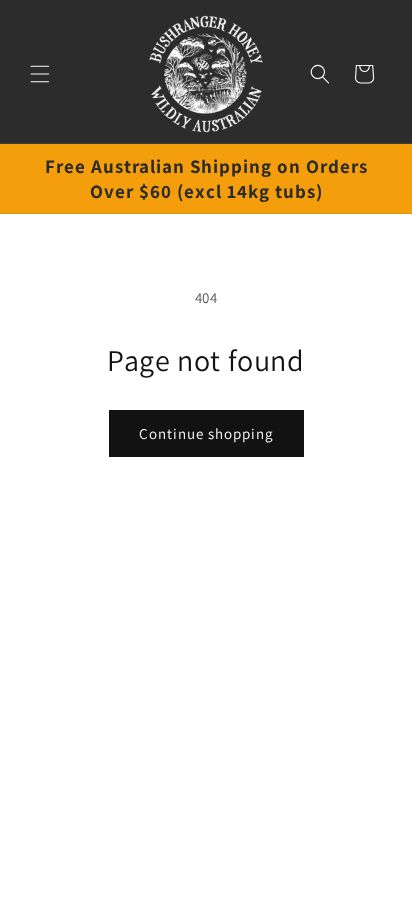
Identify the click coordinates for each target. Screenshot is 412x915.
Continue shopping (206, 433)
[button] (40, 74)
